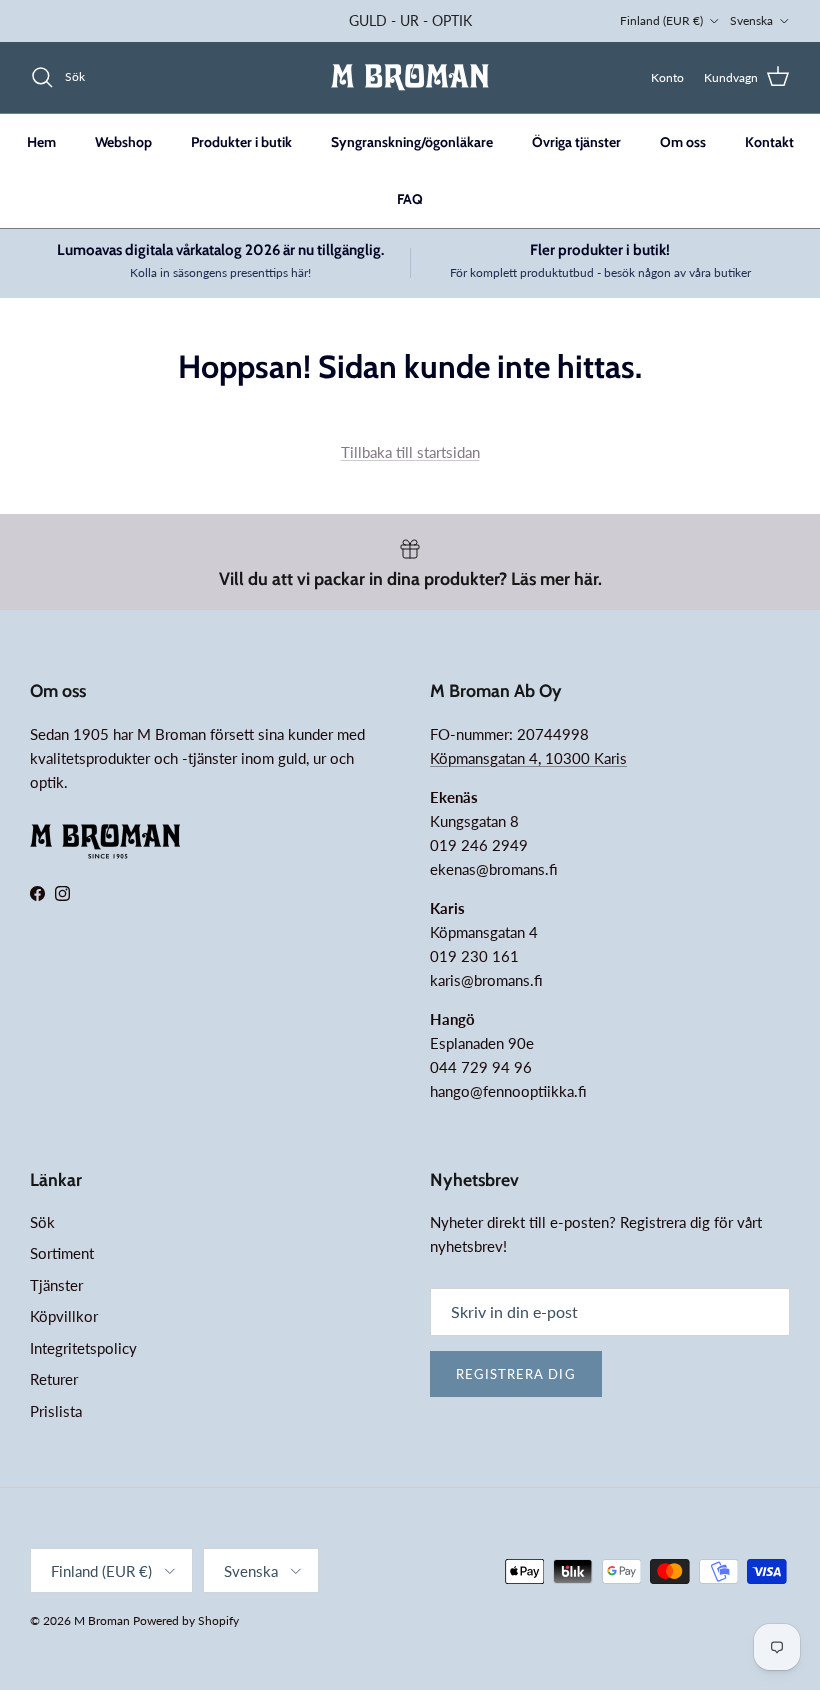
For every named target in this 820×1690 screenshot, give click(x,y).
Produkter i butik (241, 142)
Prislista (56, 1411)
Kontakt (769, 142)
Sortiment (62, 1253)
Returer (54, 1379)
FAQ (410, 199)
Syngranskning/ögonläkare (412, 142)
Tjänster (56, 1285)
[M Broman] (410, 77)
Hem (41, 142)
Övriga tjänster (576, 142)
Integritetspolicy (83, 1348)
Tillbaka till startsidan (410, 452)
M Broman (102, 1620)
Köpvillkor (64, 1316)
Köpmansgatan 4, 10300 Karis (528, 758)
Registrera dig (516, 1374)
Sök (42, 1222)
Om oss (683, 142)
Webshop (123, 142)
